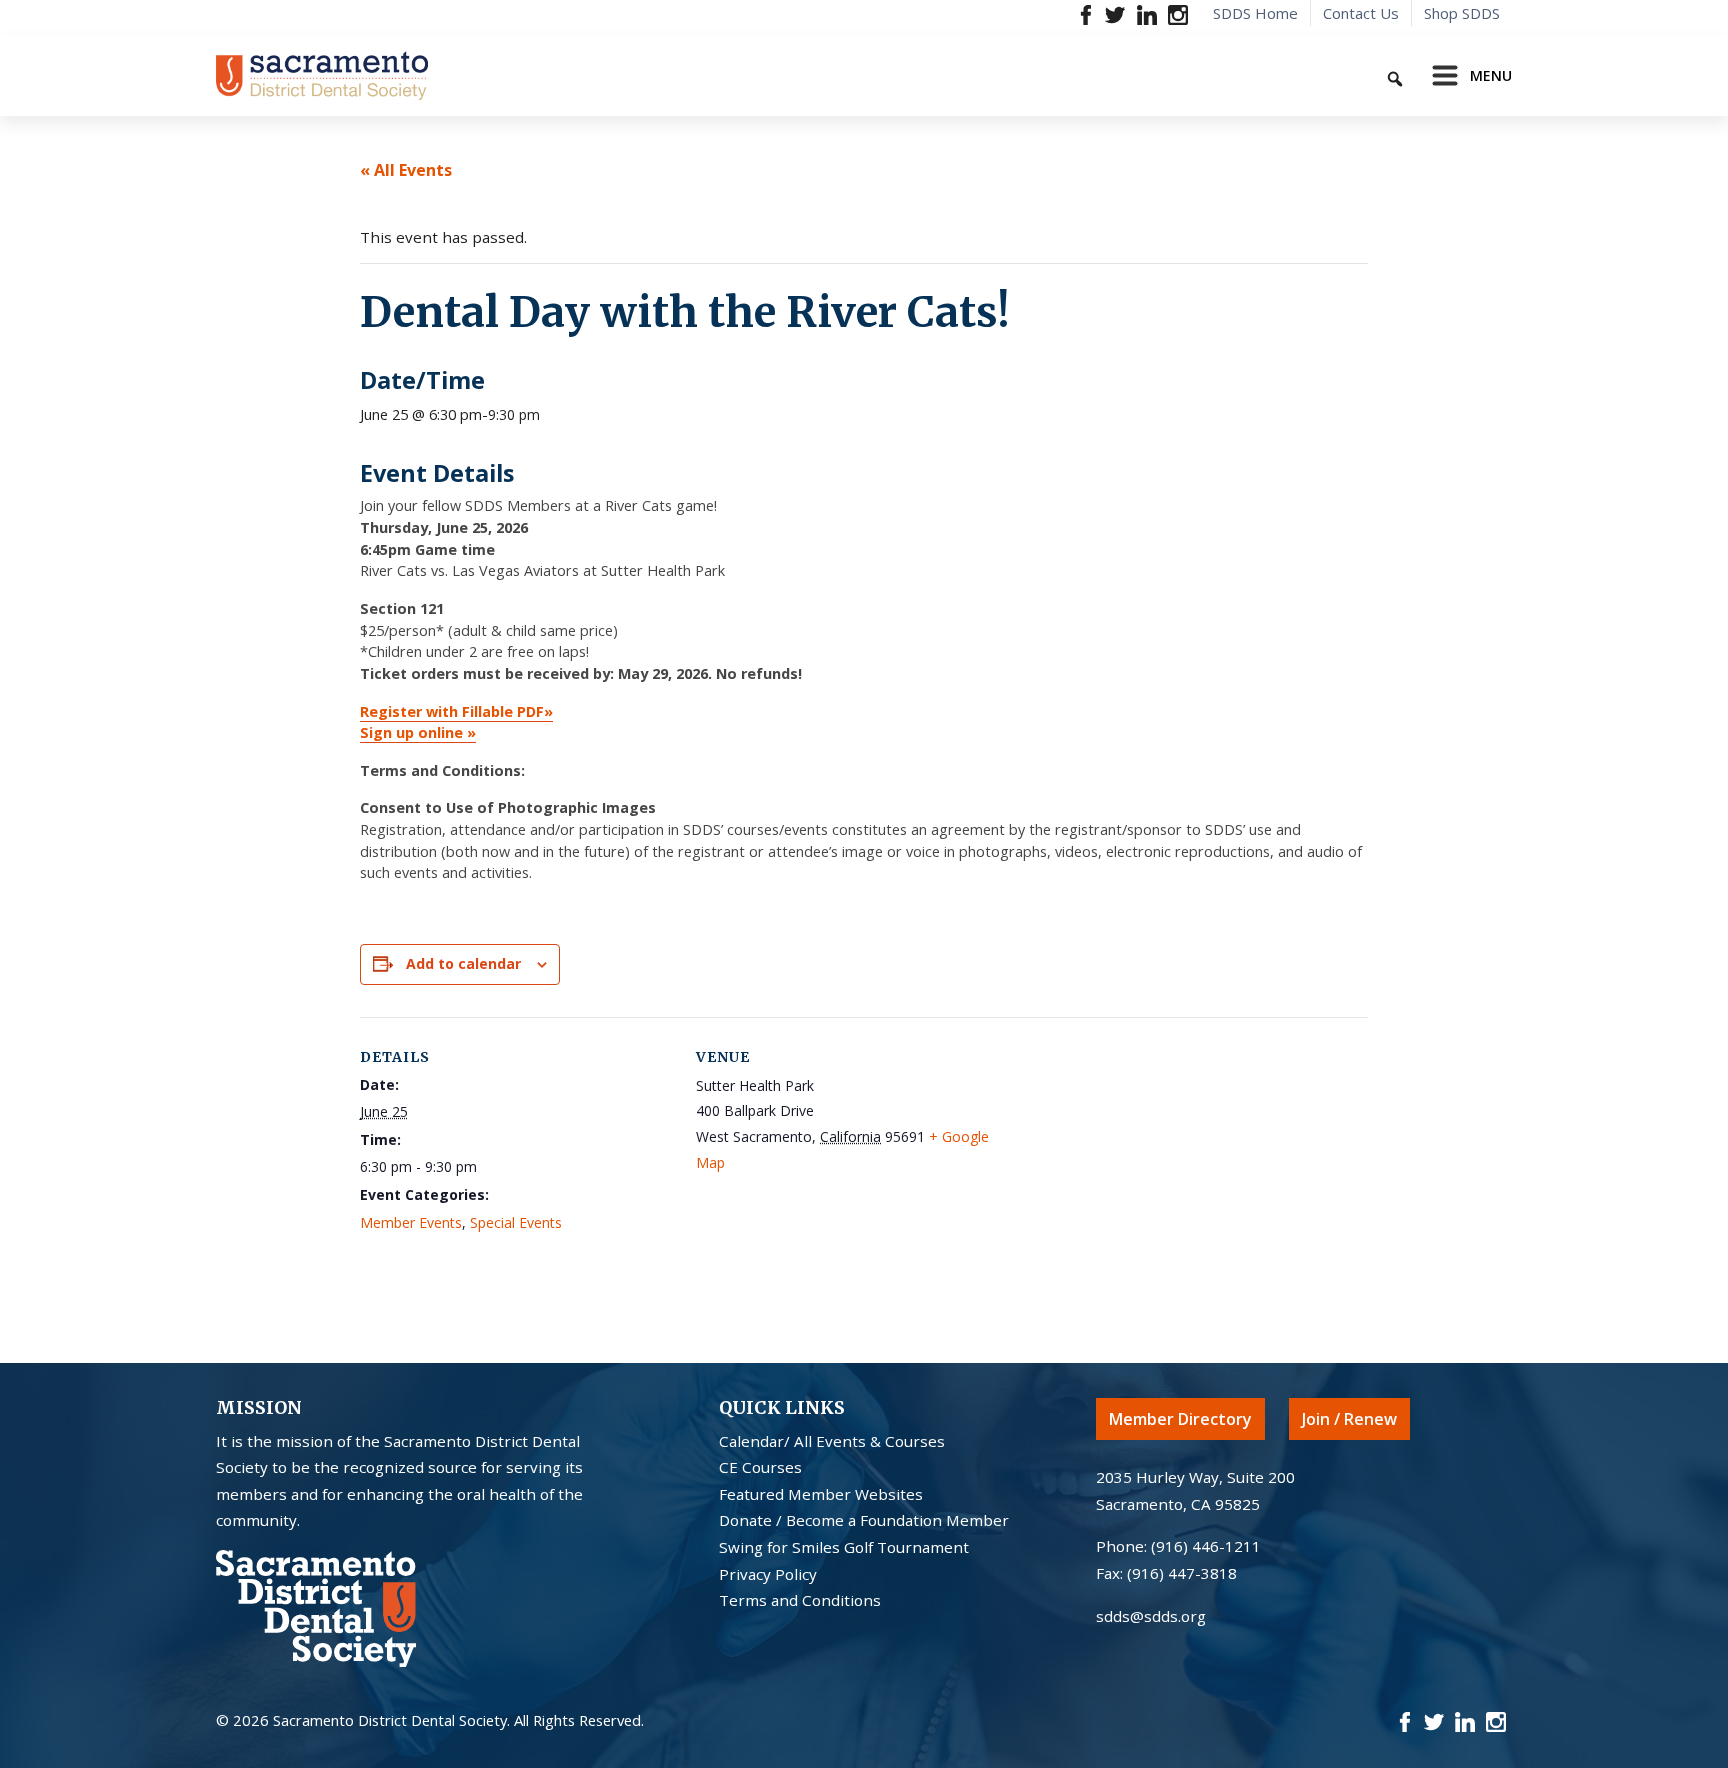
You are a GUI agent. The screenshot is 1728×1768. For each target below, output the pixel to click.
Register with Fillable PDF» (456, 711)
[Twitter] (1115, 13)
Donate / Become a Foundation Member (864, 1520)
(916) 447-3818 (1182, 1573)
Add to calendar (463, 963)
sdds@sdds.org (1151, 1616)
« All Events (406, 170)
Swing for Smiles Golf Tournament (844, 1547)
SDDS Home (1255, 13)
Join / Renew (1349, 1419)
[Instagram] (1177, 13)
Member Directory (1180, 1419)
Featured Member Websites (821, 1494)
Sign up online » (418, 732)
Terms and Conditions (800, 1600)
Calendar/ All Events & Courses (832, 1441)
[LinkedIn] (1146, 13)
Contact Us (1361, 13)
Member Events (411, 1222)
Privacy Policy (768, 1574)
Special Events (516, 1222)
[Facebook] (1086, 13)
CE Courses (760, 1467)
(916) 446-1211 (1206, 1546)
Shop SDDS (1462, 13)
